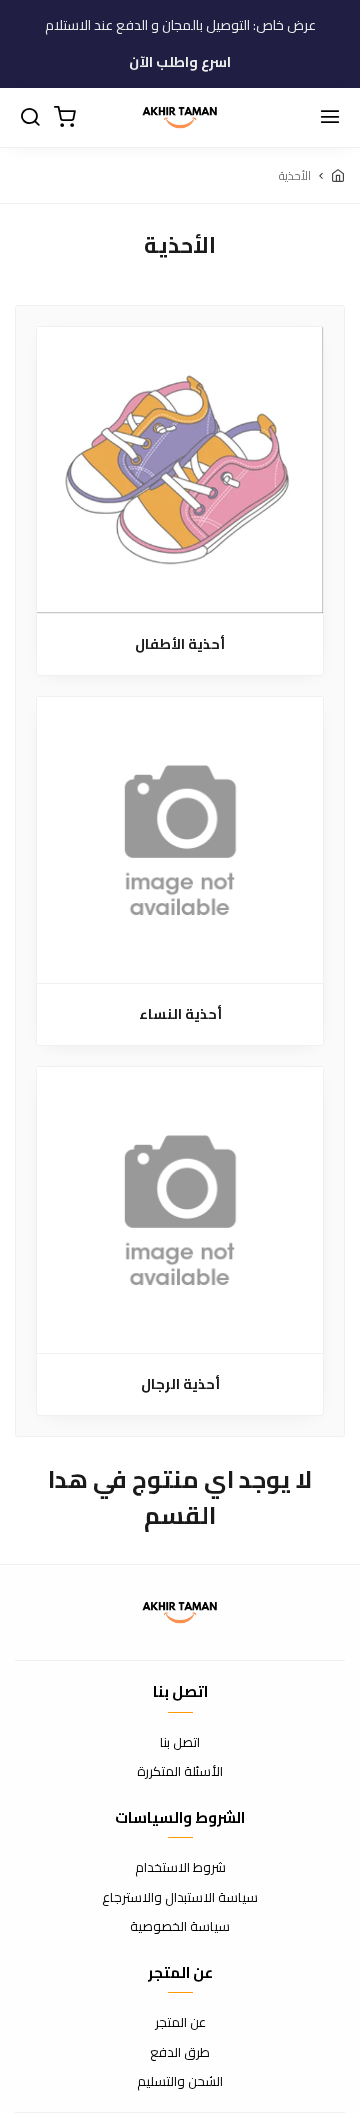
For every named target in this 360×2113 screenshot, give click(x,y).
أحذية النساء (180, 1014)
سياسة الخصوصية (180, 1927)
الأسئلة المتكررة (180, 1772)
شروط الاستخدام (180, 1868)
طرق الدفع (180, 2053)
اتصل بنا (180, 1743)
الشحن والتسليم (180, 2082)
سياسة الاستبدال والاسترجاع (180, 1898)
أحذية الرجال (180, 1384)
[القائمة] (330, 118)
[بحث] (30, 118)
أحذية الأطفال (180, 644)
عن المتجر (180, 2023)
